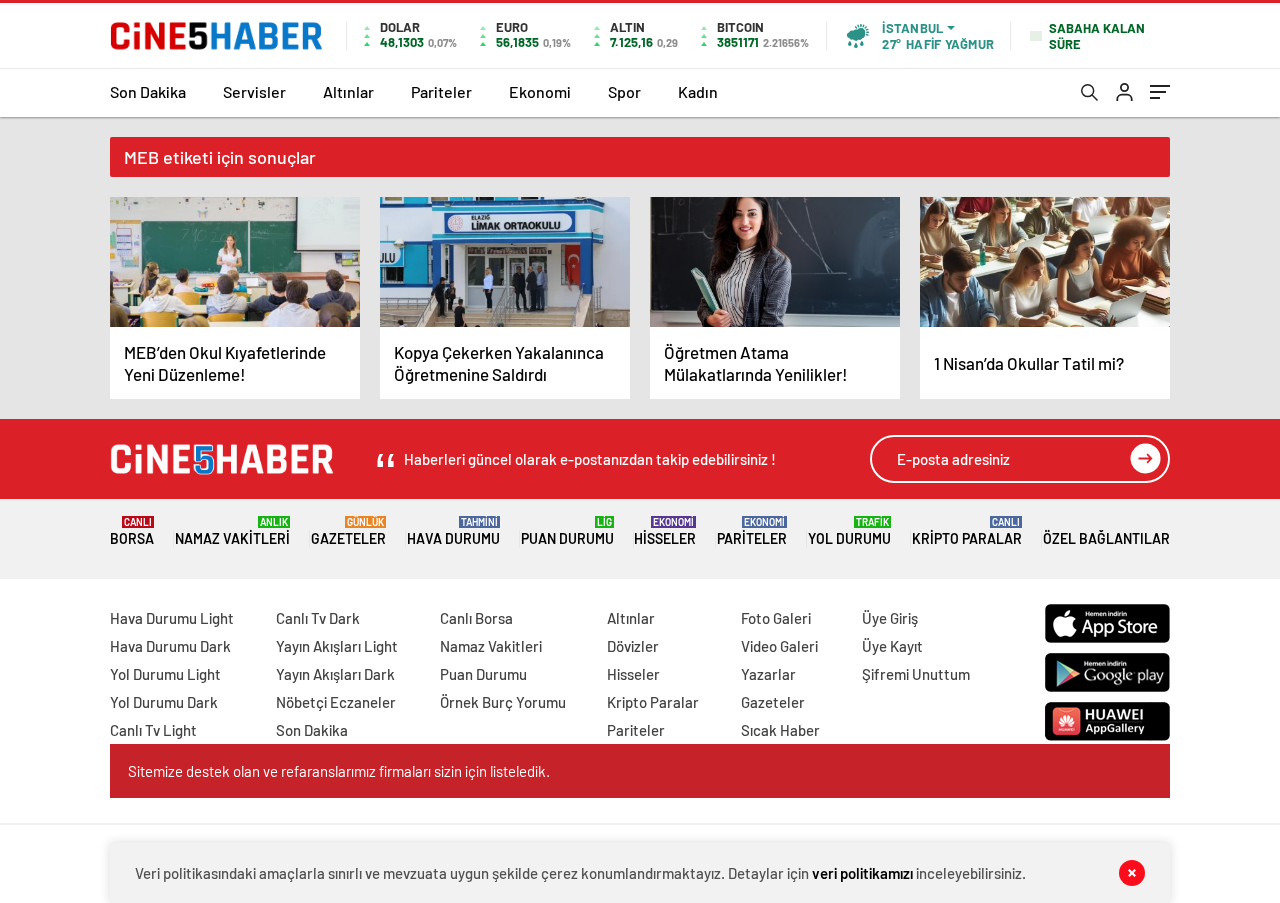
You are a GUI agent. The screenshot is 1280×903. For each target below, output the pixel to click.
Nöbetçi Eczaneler (336, 702)
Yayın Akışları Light (337, 646)
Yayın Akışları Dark (335, 674)
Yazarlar (768, 674)
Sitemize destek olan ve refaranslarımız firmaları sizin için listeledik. (339, 771)
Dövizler (633, 646)
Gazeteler (348, 531)
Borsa (132, 531)
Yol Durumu (849, 531)
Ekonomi (540, 91)
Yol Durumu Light (165, 674)
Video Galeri (779, 646)
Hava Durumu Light (172, 618)
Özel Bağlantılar (1106, 538)
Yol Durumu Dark (164, 702)
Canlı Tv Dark (318, 618)
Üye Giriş (890, 618)
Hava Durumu (453, 531)
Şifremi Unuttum (916, 674)
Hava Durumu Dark (170, 646)
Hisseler (665, 531)
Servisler (254, 91)
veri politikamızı (862, 873)
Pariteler (441, 91)
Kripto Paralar (967, 531)
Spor (624, 91)
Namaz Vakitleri (232, 531)
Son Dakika (148, 91)
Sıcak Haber (780, 730)
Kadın (698, 91)
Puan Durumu (567, 531)
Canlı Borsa (476, 618)
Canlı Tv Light (153, 730)
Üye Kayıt (892, 646)
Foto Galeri (776, 618)
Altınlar (348, 91)
